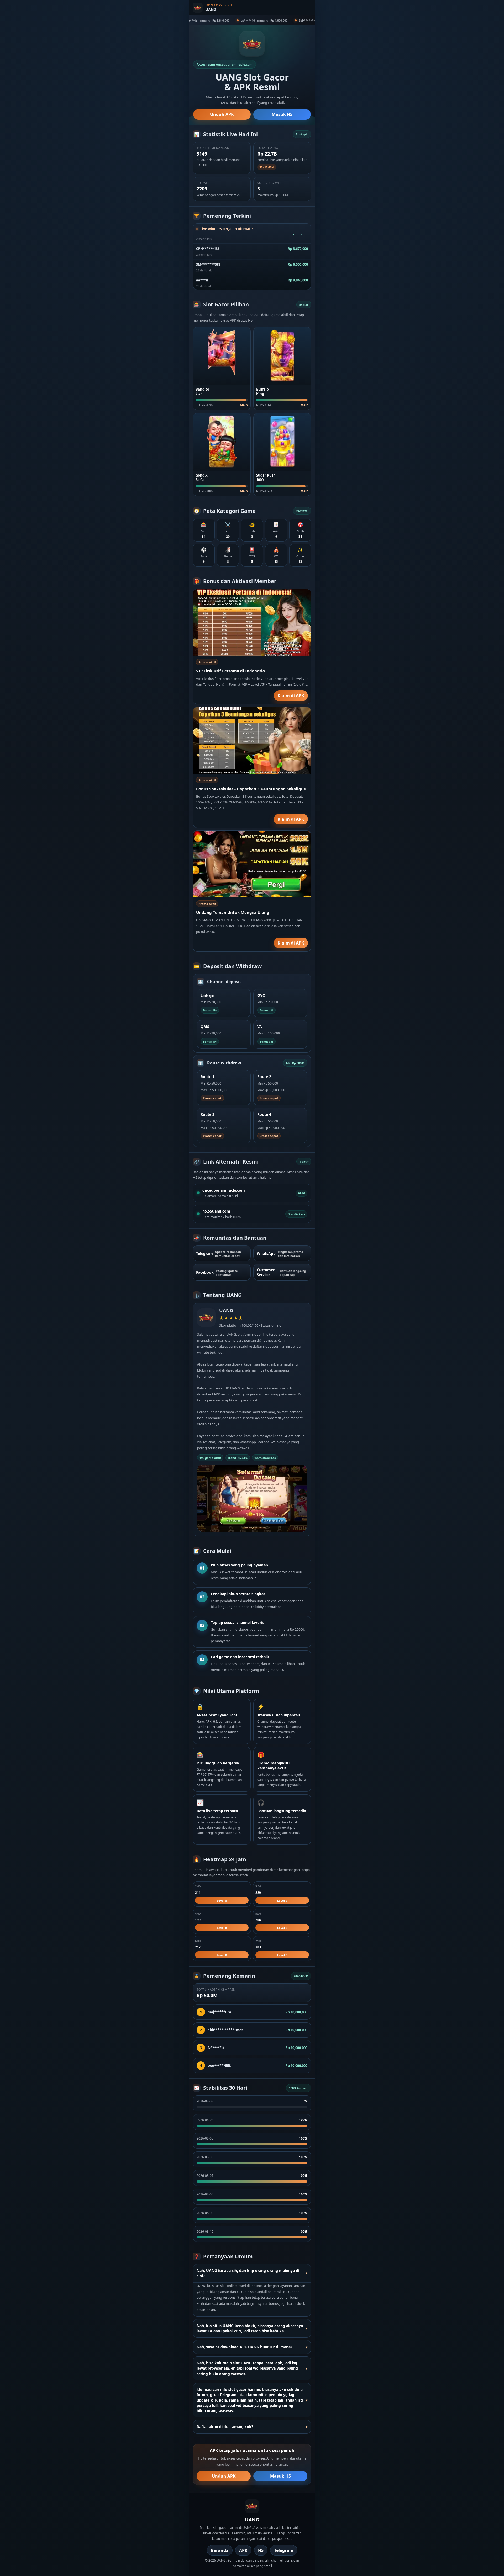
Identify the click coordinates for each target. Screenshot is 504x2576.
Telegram (284, 2550)
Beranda (220, 2550)
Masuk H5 (282, 114)
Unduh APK (222, 114)
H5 (261, 2550)
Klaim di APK (291, 696)
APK (243, 2550)
